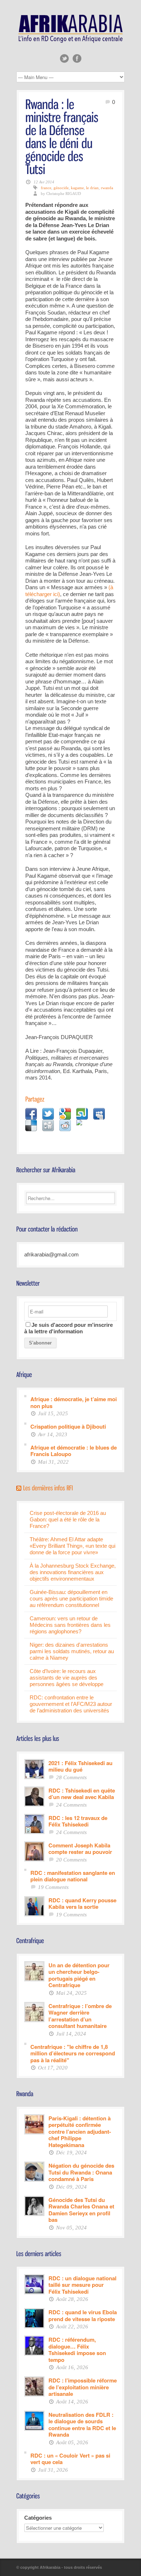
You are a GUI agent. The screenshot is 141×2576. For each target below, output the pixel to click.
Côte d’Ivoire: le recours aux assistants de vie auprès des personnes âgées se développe (67, 1678)
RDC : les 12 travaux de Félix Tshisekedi (78, 1821)
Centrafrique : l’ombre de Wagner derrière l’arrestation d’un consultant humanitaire (80, 2016)
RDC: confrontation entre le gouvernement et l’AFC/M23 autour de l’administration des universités (71, 1704)
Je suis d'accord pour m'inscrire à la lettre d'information (69, 1328)
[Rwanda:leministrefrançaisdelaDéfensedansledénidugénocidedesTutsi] (63, 136)
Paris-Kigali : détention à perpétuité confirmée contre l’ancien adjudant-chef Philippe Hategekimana (80, 2131)
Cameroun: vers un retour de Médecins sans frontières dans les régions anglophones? (70, 1625)
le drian (92, 188)
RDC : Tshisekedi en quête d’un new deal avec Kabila (82, 1793)
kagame (77, 188)
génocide (61, 188)
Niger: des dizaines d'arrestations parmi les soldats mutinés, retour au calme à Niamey (72, 1651)
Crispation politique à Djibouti (68, 1426)
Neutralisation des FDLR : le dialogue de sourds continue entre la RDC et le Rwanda (82, 2424)
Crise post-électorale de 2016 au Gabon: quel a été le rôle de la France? (68, 1519)
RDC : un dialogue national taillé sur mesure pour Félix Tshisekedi (82, 2285)
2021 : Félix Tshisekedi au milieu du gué (80, 1766)
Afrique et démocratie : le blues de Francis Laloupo (74, 1450)
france (46, 188)
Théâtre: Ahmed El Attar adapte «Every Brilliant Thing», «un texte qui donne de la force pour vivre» (72, 1546)
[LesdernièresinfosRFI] (48, 1487)
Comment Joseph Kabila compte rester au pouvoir (80, 1848)
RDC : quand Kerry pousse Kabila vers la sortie (82, 1903)
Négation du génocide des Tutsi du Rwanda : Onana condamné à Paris (81, 2172)
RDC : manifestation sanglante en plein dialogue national (73, 1876)
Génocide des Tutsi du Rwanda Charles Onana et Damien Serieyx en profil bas (81, 2210)
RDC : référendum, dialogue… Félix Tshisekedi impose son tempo (77, 2349)
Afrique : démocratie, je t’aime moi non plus (74, 1402)
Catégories (38, 2518)
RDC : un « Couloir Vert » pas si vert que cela (70, 2458)
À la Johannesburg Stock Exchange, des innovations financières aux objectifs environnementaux (73, 1572)
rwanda (107, 188)
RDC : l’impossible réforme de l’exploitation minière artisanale (83, 2387)
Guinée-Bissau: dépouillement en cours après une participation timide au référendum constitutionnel (71, 1598)
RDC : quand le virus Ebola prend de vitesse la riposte (83, 2315)
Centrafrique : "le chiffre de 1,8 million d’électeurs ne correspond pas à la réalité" (73, 2053)
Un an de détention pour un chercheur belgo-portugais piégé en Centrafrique (79, 1975)
